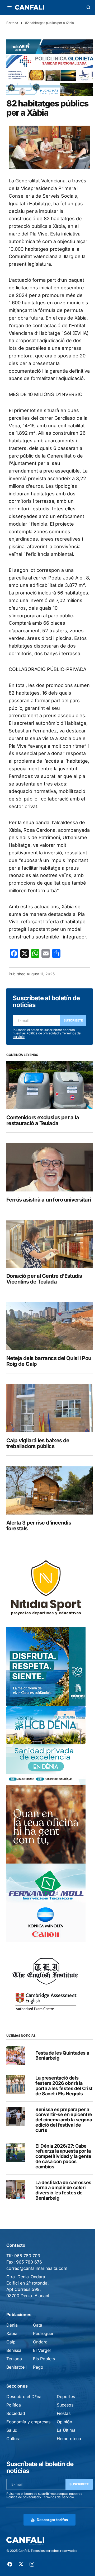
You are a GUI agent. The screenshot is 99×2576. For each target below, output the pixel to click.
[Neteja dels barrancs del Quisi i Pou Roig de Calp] (49, 1326)
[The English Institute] (46, 1982)
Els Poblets (44, 2359)
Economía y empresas (28, 2422)
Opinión (64, 2422)
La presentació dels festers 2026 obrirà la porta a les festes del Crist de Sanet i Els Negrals (64, 2086)
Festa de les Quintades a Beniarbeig (62, 2056)
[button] (10, 7)
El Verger (42, 2350)
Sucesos (65, 2405)
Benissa (14, 2350)
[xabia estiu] (46, 1666)
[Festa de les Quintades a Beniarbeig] (16, 2055)
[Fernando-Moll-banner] (46, 1903)
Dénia (12, 2325)
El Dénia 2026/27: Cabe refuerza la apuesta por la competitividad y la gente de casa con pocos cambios (63, 2156)
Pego (38, 2367)
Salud (12, 2430)
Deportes (66, 2397)
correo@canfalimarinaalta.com (37, 2268)
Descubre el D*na (24, 2397)
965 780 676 (29, 2262)
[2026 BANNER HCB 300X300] (46, 1745)
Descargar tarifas (52, 2520)
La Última (66, 2430)
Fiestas (64, 2413)
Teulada (14, 2359)
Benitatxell (16, 2367)
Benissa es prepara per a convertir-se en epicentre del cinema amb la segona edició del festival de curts (64, 2120)
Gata (38, 2325)
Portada (12, 23)
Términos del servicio (58, 2497)
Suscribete (73, 1020)
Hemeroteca (69, 2439)
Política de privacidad (43, 1033)
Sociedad (16, 2413)
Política (14, 2405)
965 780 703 (27, 2256)
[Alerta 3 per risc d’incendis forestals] (49, 1490)
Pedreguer (43, 2333)
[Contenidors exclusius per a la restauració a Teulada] (49, 1085)
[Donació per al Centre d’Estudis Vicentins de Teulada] (49, 1244)
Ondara (40, 2342)
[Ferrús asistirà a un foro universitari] (49, 1167)
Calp (11, 2342)
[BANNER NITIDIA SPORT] (46, 1587)
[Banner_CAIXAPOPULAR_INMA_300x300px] (46, 1824)
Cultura (13, 2439)
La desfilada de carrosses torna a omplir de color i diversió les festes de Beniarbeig (63, 2190)
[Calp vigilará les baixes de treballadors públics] (49, 1408)
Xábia (12, 2333)
